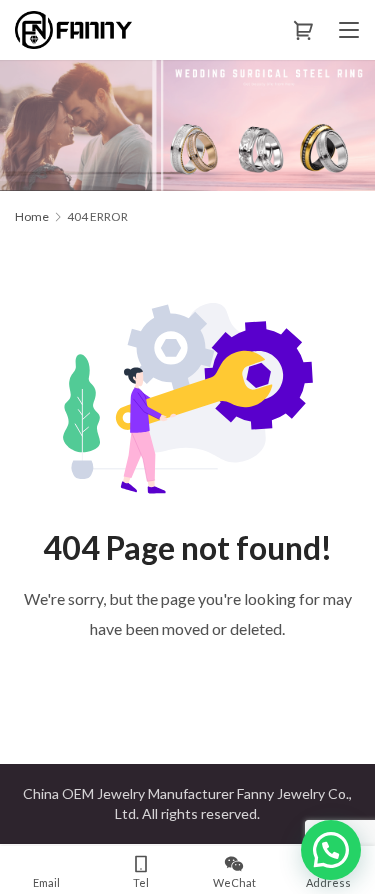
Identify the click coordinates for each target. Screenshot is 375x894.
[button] (331, 850)
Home (32, 216)
